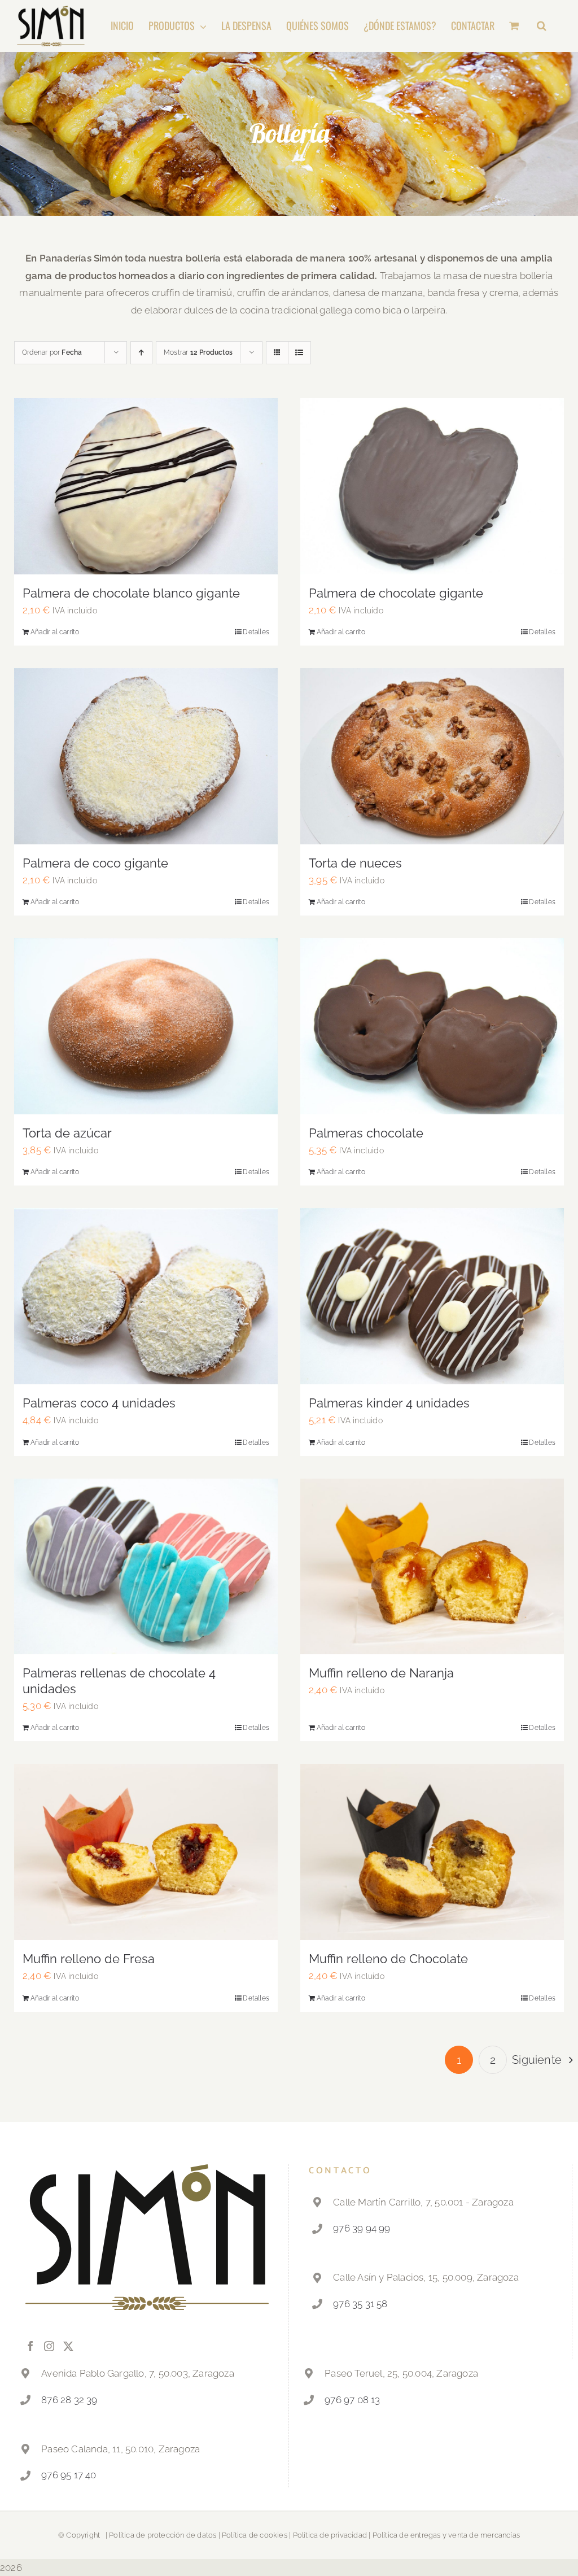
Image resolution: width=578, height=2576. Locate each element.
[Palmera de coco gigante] (146, 756)
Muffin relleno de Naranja (381, 1673)
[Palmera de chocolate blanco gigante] (146, 486)
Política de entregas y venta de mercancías (446, 2535)
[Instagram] (49, 2346)
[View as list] (299, 353)
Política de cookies (255, 2535)
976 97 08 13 (352, 2400)
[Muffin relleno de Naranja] (432, 1567)
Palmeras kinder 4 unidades (389, 1403)
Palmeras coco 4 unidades (99, 1403)
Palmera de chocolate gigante (396, 593)
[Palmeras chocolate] (432, 1026)
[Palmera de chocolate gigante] (432, 486)
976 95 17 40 (69, 2475)
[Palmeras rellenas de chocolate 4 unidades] (146, 1567)
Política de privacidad (330, 2535)
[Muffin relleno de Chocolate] (432, 1852)
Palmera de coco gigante (95, 863)
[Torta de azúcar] (146, 1026)
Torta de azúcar (67, 1133)
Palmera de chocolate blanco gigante (131, 593)
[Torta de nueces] (432, 756)
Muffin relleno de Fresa (89, 1959)
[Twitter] (68, 2346)
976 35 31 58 (360, 2304)
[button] (542, 25)
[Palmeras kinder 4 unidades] (432, 1296)
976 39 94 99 (362, 2228)
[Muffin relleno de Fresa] (146, 1852)
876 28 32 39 (69, 2400)
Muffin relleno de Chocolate (388, 1959)
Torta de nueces (355, 863)
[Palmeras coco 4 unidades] (146, 1296)
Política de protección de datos (163, 2535)
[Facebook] (30, 2346)
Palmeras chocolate (366, 1133)
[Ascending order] (141, 353)
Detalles (256, 632)
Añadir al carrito (55, 632)
